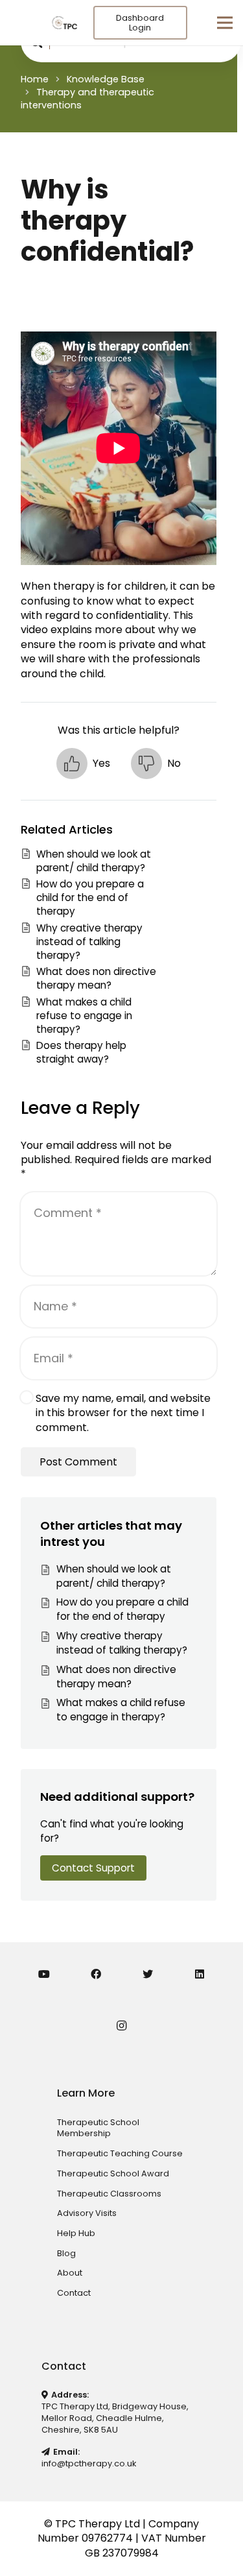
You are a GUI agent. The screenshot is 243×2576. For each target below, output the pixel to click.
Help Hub (76, 2233)
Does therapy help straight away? (81, 1052)
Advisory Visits (87, 2213)
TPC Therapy (88, 2524)
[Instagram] (122, 2026)
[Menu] (225, 23)
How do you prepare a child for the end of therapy (90, 898)
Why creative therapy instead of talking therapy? (89, 942)
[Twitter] (148, 1974)
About (70, 2273)
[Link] (64, 23)
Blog (66, 2253)
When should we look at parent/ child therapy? (94, 861)
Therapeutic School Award (113, 2173)
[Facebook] (96, 1974)
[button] (83, 764)
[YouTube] (44, 1974)
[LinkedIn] (200, 1974)
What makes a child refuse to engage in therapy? (84, 1016)
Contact (74, 2293)
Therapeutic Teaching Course (120, 2153)
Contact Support (93, 1868)
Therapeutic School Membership (98, 2128)
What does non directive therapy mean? (96, 978)
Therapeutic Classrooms (109, 2194)
